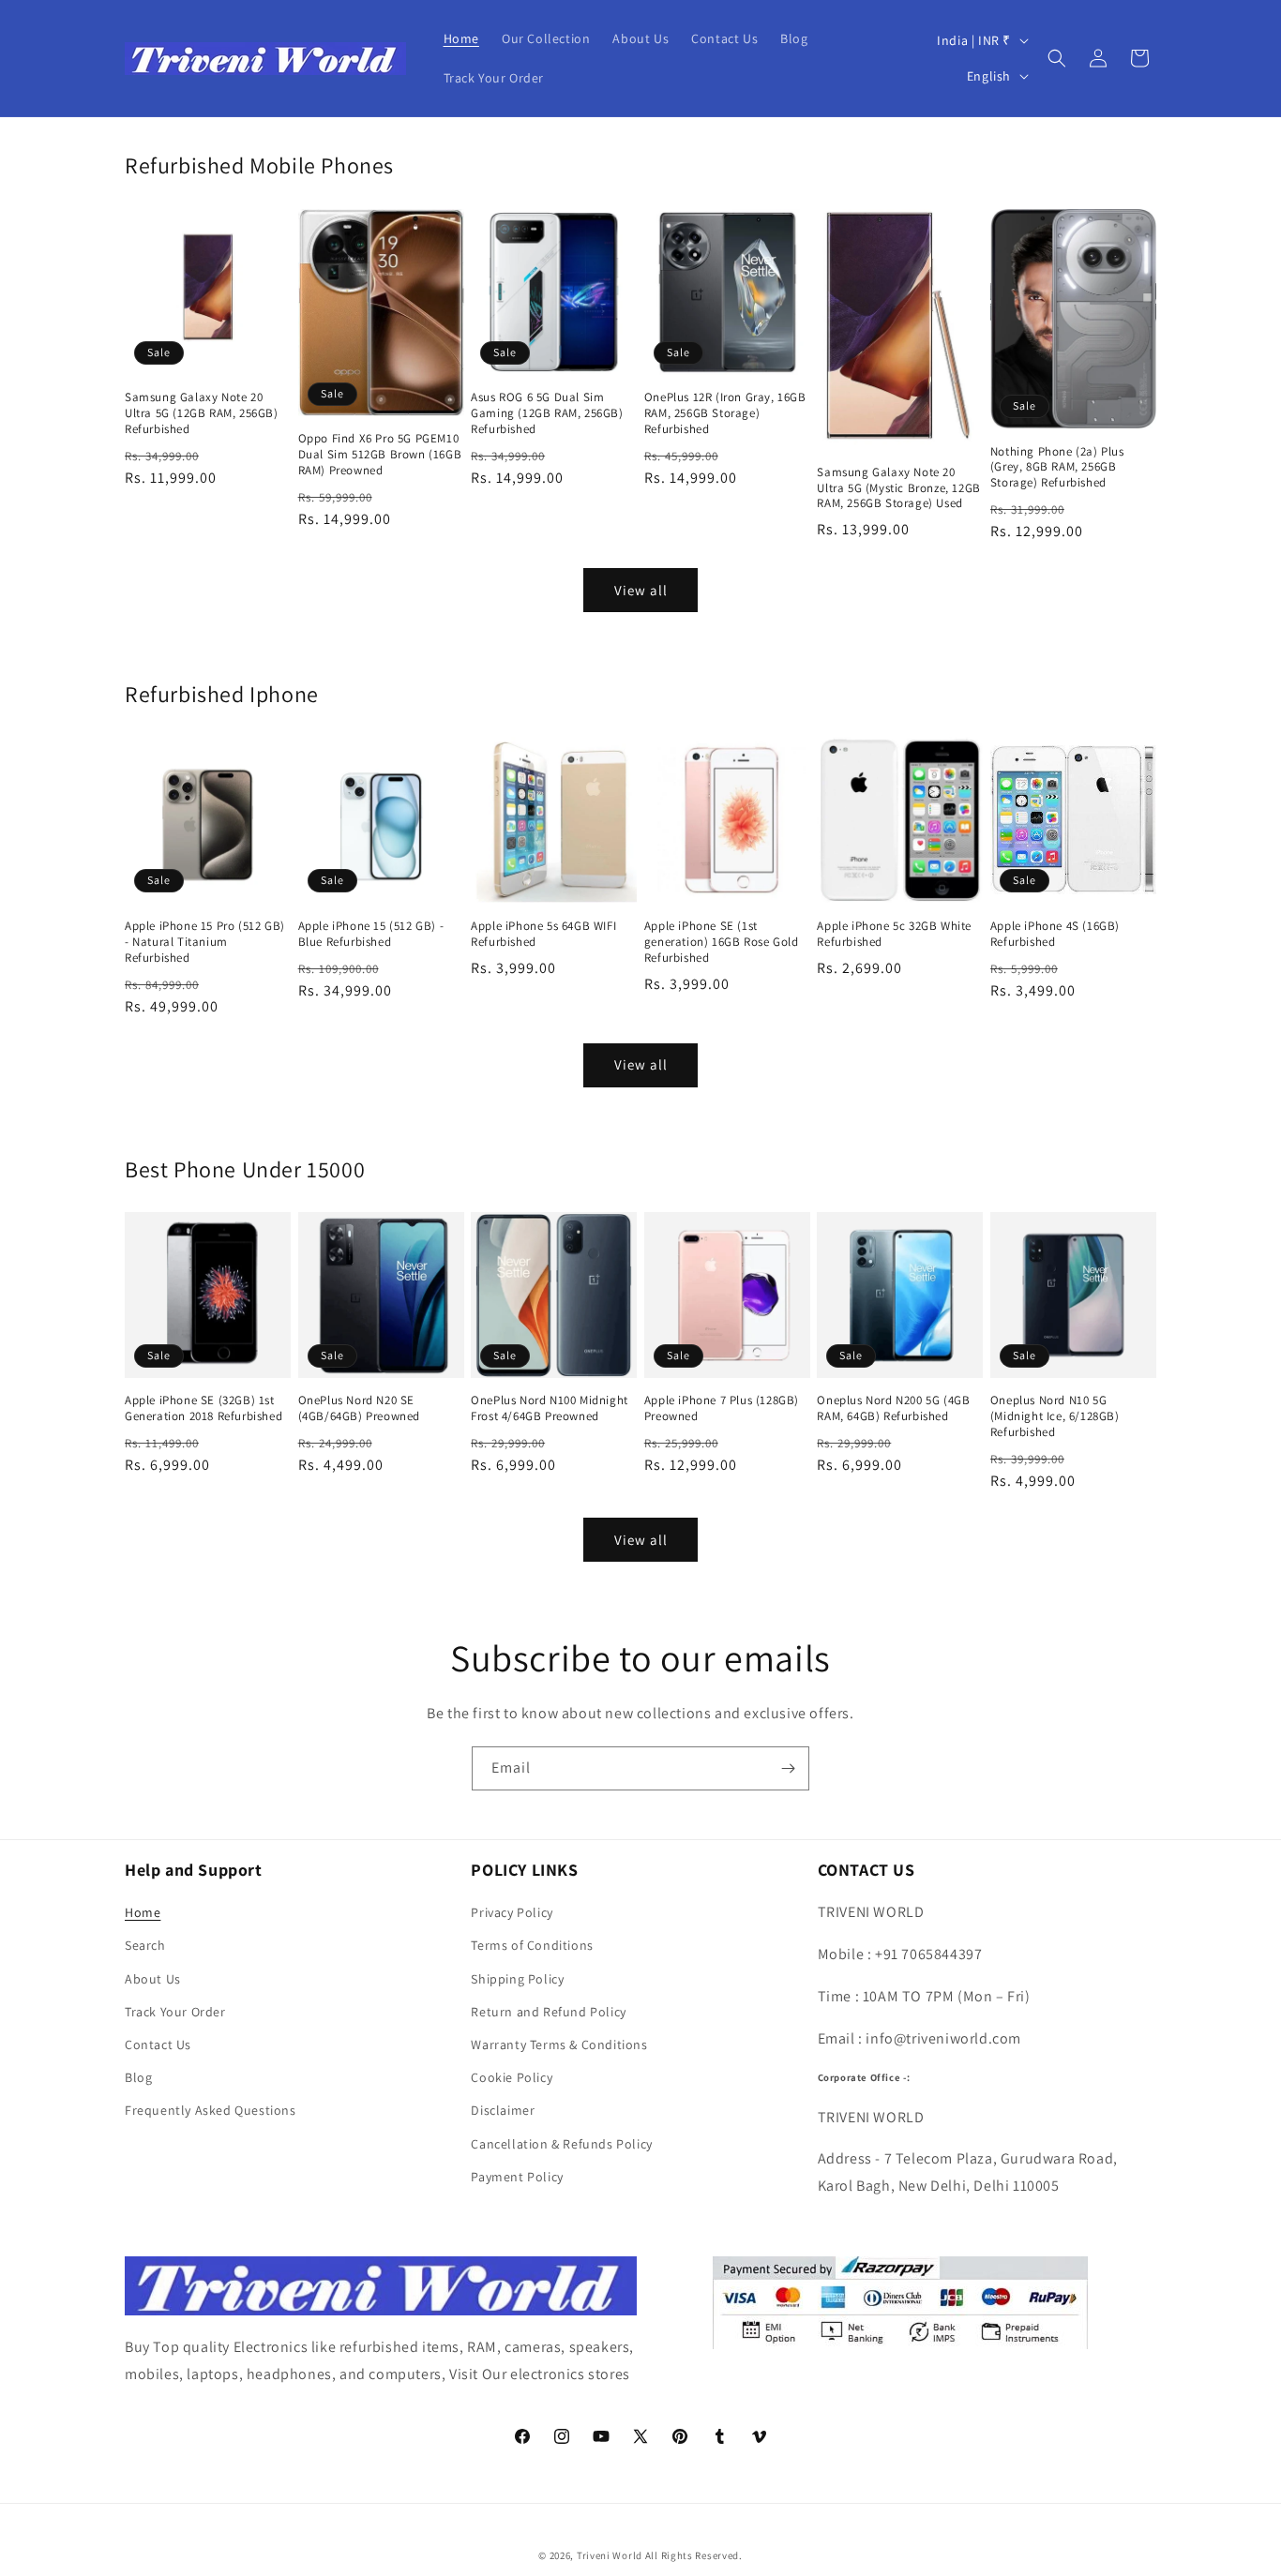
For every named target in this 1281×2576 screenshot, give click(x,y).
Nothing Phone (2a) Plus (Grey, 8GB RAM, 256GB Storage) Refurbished (1057, 468)
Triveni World (610, 2555)
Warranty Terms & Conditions (559, 2044)
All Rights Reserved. (694, 2555)
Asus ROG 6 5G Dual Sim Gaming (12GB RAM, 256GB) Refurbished (547, 413)
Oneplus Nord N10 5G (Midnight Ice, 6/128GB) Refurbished (1055, 1416)
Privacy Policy (512, 1912)
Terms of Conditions (532, 1945)
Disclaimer (503, 2110)
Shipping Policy (517, 1979)
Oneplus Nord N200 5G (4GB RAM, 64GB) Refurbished (893, 1408)
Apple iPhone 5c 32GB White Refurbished (894, 934)
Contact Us (158, 2044)
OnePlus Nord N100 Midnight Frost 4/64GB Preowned (550, 1408)
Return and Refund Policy (548, 2012)
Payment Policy (517, 2177)
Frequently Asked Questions (211, 2110)
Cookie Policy (512, 2077)
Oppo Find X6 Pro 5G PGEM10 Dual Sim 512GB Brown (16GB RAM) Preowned (380, 455)
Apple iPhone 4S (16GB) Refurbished (1055, 934)
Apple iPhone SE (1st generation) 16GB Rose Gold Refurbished (722, 942)
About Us (153, 1979)
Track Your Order (175, 2012)
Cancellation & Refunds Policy (561, 2144)
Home (143, 1912)
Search (145, 1945)
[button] (1057, 58)
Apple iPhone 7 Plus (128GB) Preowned (722, 1408)
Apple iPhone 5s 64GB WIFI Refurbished (543, 934)
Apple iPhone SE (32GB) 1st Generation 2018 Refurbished (203, 1408)
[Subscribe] (788, 1768)
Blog (138, 2077)
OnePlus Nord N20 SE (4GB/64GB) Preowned (359, 1408)
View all (641, 590)
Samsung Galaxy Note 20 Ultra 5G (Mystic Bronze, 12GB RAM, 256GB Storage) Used (898, 488)
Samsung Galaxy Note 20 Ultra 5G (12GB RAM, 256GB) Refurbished (202, 413)
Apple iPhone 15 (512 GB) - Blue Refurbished (371, 934)
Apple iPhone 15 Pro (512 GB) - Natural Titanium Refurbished (205, 942)
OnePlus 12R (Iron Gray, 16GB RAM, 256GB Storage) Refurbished (725, 413)
